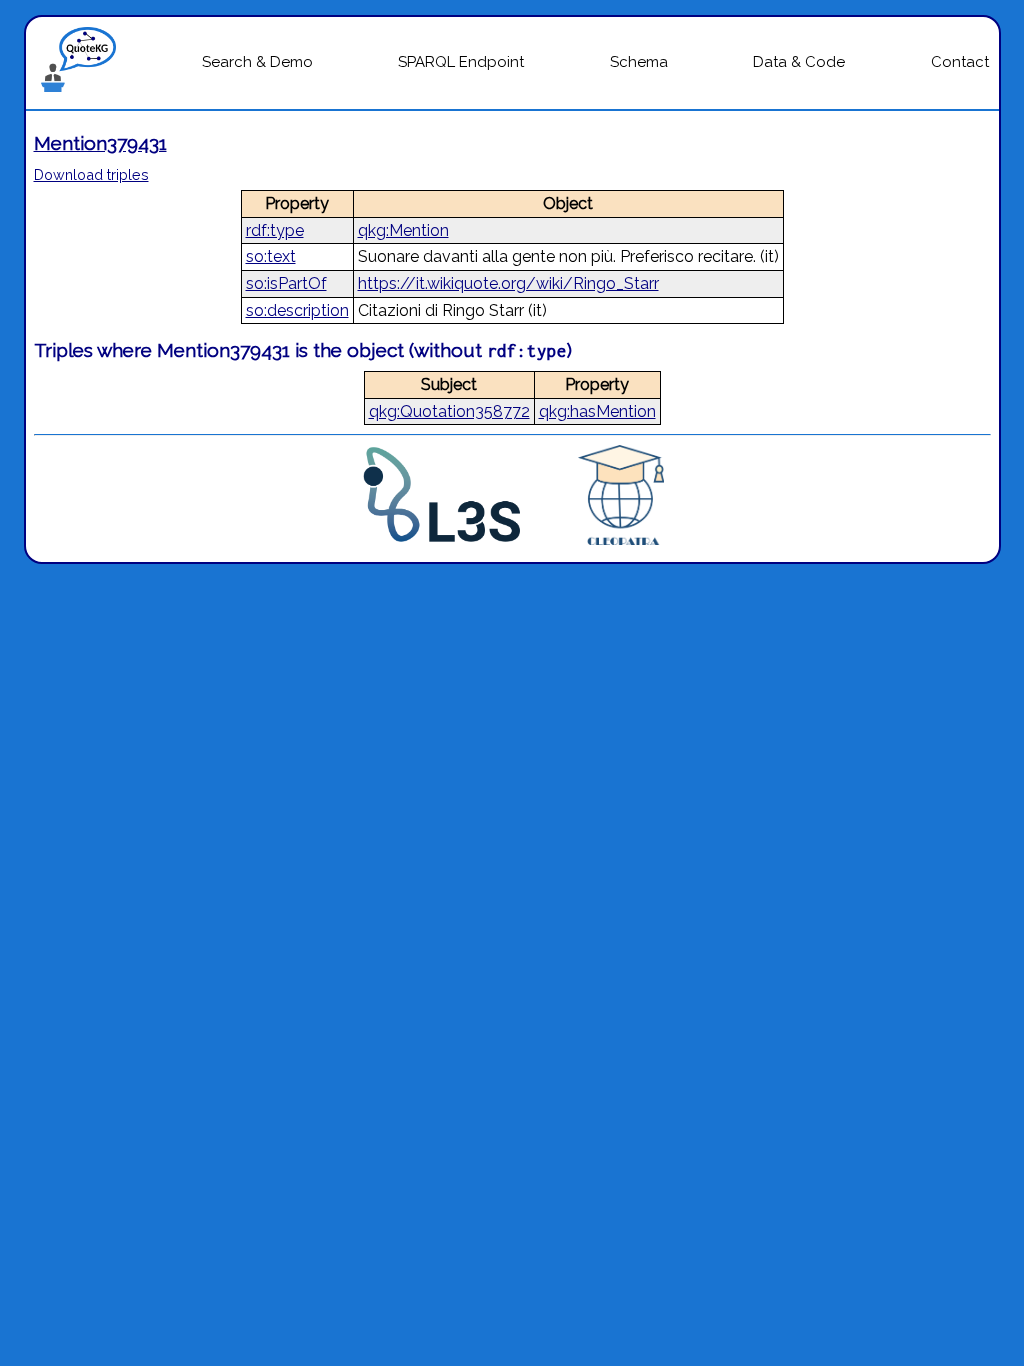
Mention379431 (100, 143)
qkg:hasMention (597, 411)
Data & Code (799, 62)
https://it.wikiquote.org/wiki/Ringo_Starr (508, 283)
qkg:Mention (403, 230)
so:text (271, 256)
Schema (639, 62)
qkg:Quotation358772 (449, 411)
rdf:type (275, 230)
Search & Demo (257, 62)
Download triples (91, 174)
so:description (297, 310)
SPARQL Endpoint (461, 62)
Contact (960, 62)
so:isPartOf (286, 283)
